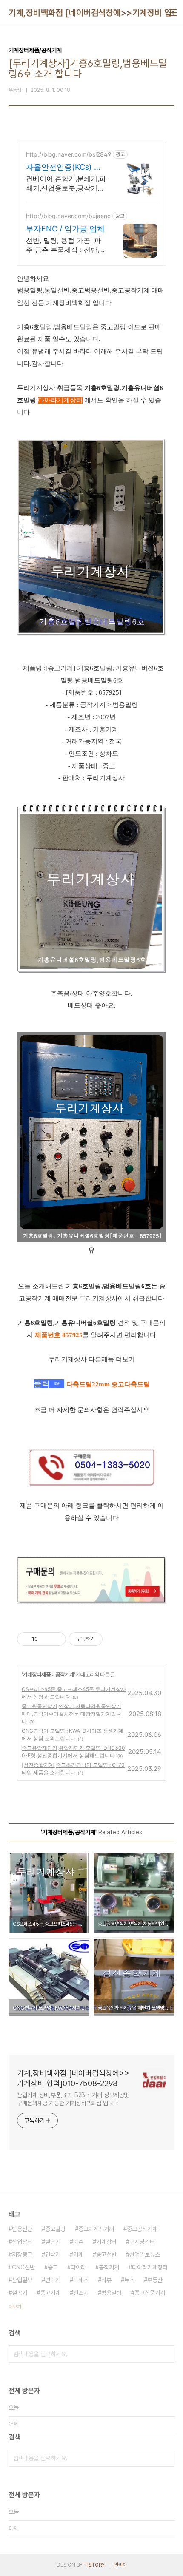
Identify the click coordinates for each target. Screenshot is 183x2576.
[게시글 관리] (56, 1639)
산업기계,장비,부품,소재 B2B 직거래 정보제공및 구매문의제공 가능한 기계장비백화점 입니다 (73, 2099)
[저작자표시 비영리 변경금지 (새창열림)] (114, 1639)
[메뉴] (173, 13)
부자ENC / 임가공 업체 (65, 229)
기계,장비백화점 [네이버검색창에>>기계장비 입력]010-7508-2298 (73, 2078)
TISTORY (94, 2565)
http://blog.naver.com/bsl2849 (69, 154)
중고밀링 (55, 2229)
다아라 (78, 2267)
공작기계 (65, 1674)
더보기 (15, 2307)
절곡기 (20, 2293)
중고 (53, 2267)
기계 (78, 2254)
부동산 (155, 2280)
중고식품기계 (150, 2293)
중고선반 (106, 2254)
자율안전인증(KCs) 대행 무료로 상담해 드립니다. (64, 167)
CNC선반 (23, 2267)
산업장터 (22, 2242)
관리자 (120, 2565)
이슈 (78, 2242)
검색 (166, 2354)
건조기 (81, 2293)
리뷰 (106, 2280)
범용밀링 (112, 2293)
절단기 (53, 2242)
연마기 (53, 2280)
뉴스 (129, 2280)
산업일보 (22, 2280)
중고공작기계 (142, 2229)
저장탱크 (22, 2254)
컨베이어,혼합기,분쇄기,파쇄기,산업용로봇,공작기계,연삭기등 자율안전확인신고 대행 (66, 184)
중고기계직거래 (96, 2229)
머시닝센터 (142, 2242)
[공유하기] (46, 1639)
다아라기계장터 (150, 2267)
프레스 (81, 2280)
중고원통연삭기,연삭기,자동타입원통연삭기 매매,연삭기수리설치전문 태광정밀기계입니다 (71, 1714)
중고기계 (50, 2293)
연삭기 (53, 2254)
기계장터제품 (37, 1674)
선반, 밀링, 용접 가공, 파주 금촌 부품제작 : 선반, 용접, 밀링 (63, 245)
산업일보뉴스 (145, 2254)
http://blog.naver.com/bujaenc (68, 216)
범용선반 (22, 2229)
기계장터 (106, 2242)
